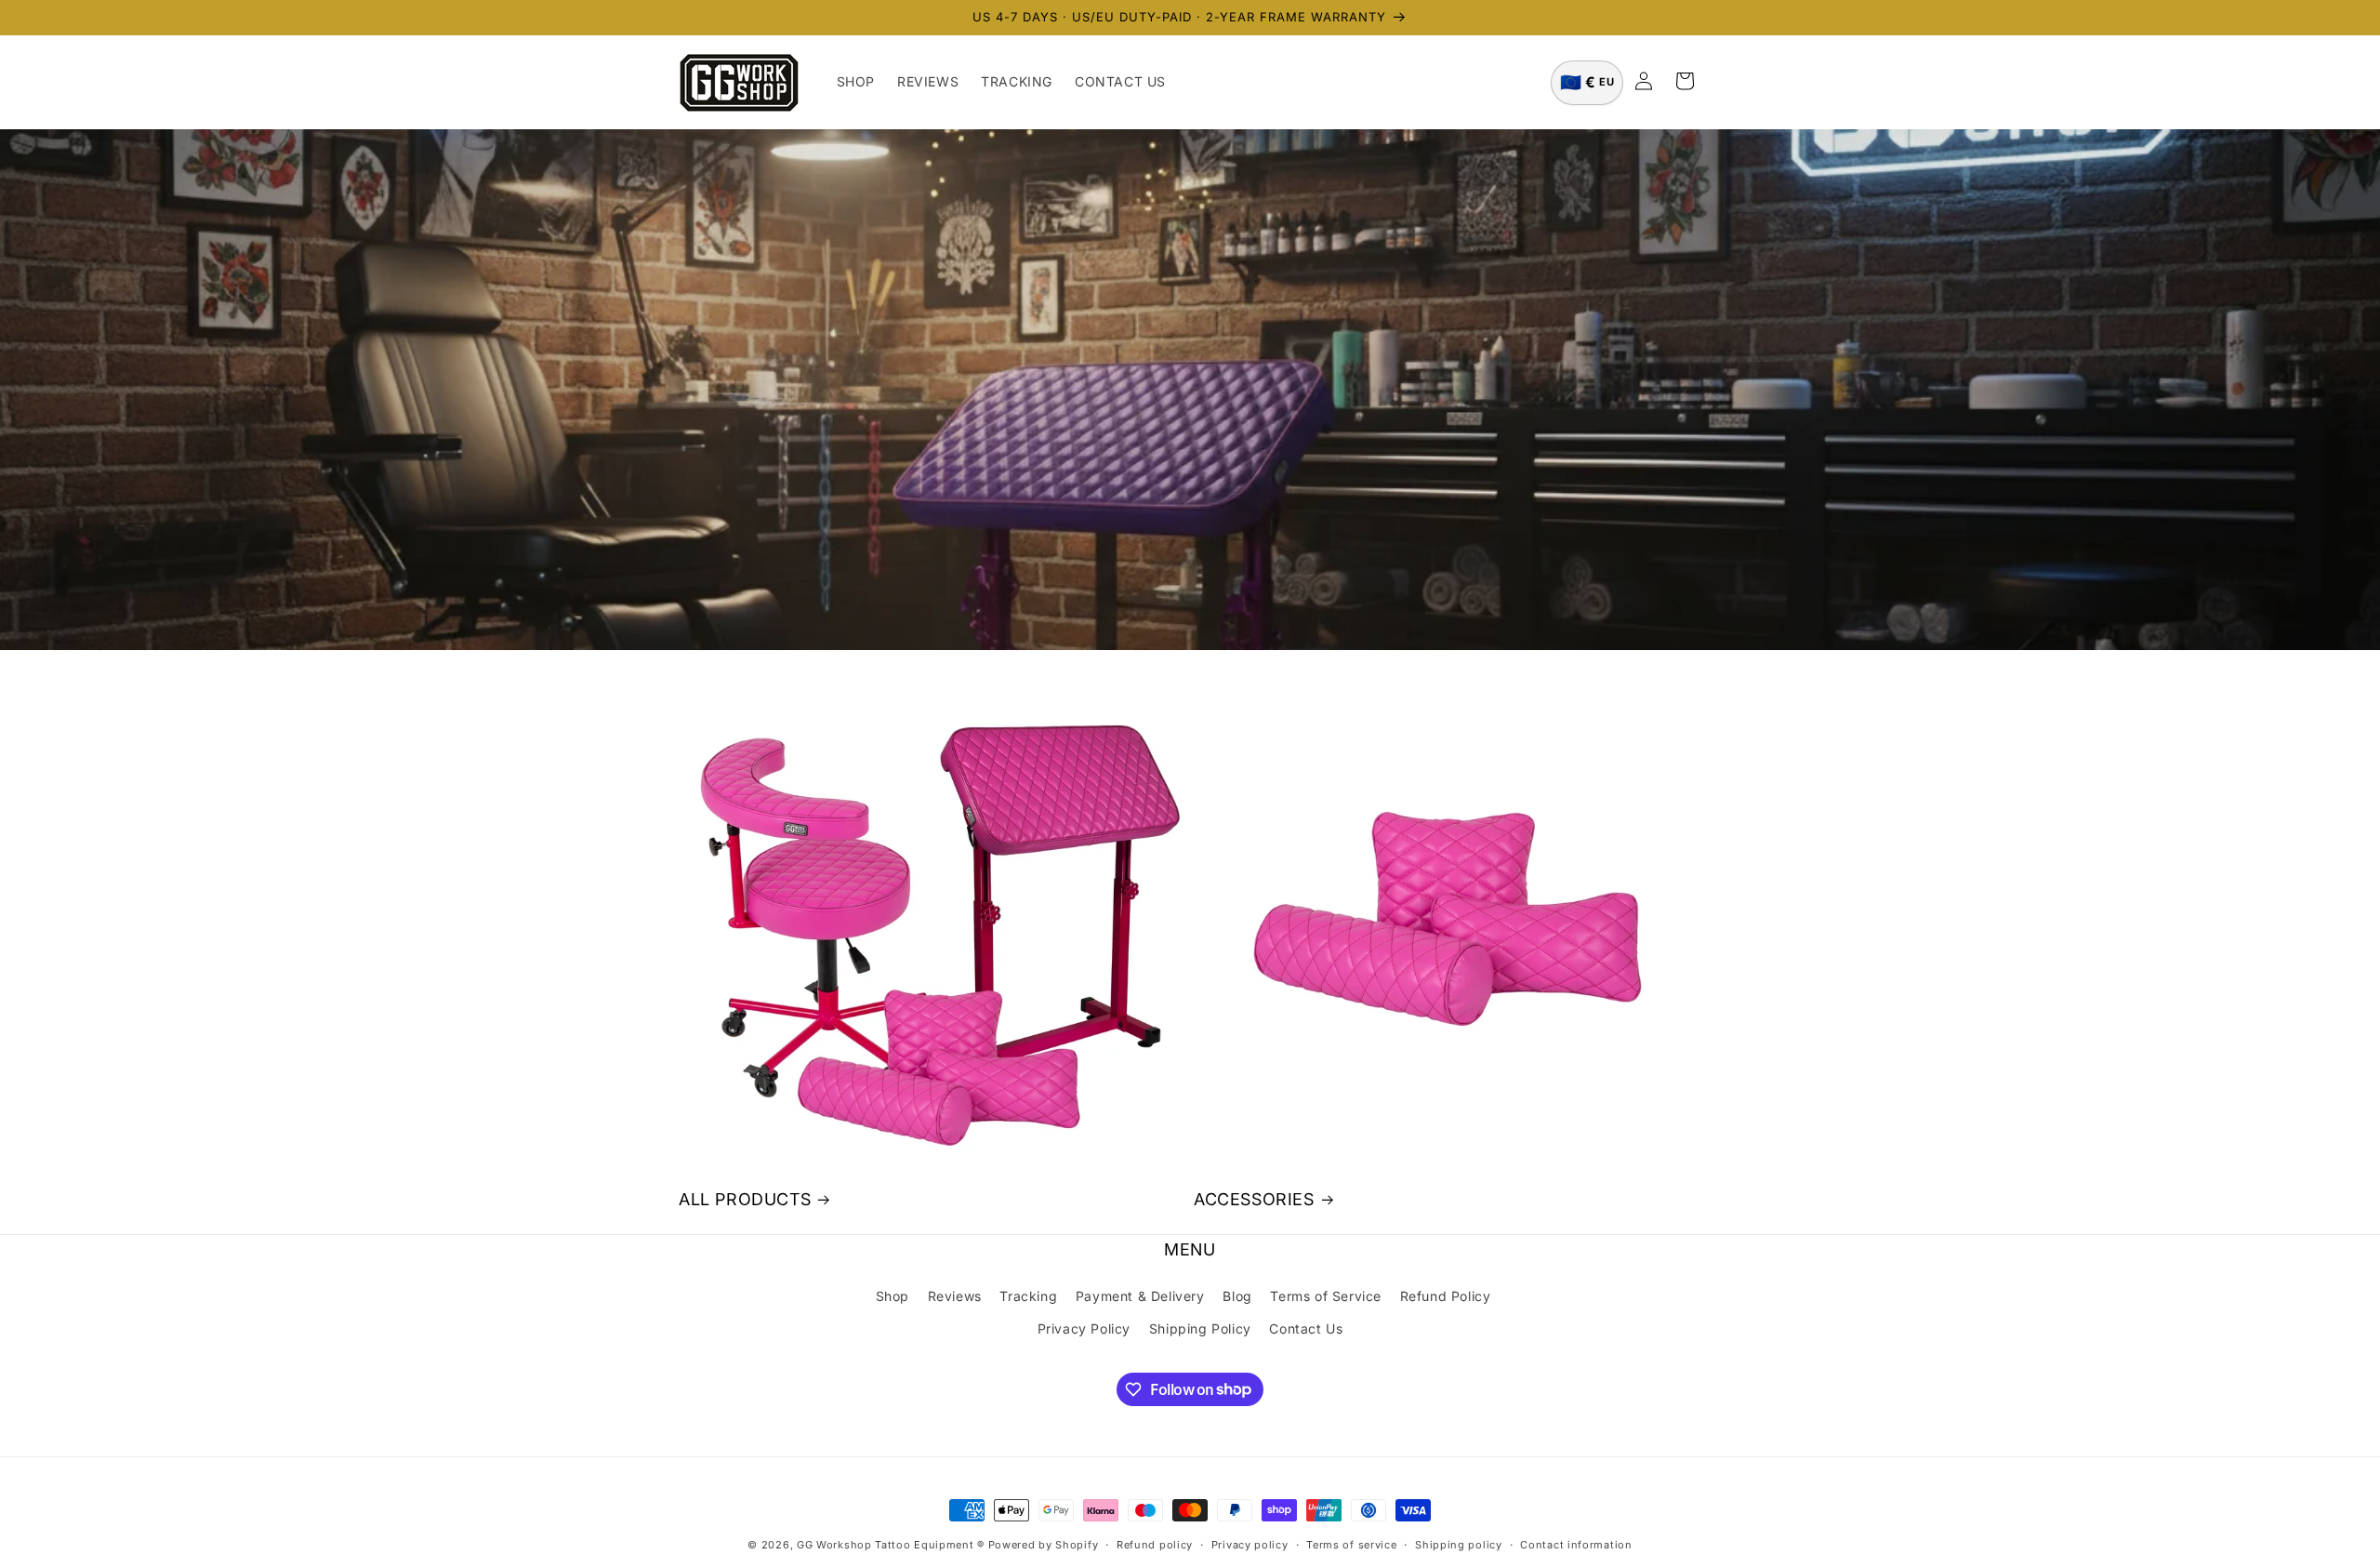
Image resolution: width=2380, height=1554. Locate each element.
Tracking (1028, 1295)
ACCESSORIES (1254, 1199)
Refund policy (1155, 1544)
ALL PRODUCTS (745, 1199)
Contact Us (1306, 1328)
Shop (892, 1295)
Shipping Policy (1200, 1328)
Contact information (1576, 1544)
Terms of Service (1326, 1295)
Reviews (955, 1295)
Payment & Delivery (1140, 1295)
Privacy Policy (1084, 1328)
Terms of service (1351, 1544)
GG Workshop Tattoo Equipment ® (891, 1545)
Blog (1237, 1295)
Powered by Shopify (1044, 1545)
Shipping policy (1459, 1544)
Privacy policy (1250, 1544)
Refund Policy (1446, 1295)
